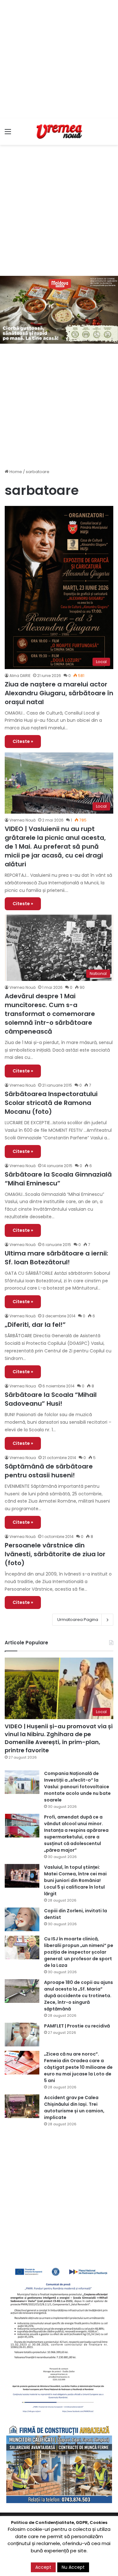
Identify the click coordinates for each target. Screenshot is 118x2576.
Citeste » (23, 741)
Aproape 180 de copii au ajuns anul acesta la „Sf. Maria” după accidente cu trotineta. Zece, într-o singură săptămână (79, 1996)
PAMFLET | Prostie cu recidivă (77, 2026)
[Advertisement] (59, 59)
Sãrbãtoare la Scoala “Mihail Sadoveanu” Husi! (51, 1399)
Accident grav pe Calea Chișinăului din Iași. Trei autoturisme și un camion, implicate (74, 2107)
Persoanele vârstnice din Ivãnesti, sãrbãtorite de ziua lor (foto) (55, 1554)
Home (15, 472)
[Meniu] (8, 134)
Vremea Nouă (22, 820)
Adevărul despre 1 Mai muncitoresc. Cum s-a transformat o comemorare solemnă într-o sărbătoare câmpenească (50, 1014)
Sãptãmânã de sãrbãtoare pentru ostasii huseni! (49, 1471)
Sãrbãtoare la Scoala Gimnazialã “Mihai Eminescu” (58, 1179)
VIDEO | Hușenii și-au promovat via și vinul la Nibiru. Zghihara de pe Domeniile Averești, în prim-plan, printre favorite (59, 1738)
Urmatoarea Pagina (78, 1620)
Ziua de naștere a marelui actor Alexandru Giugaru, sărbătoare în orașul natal (59, 693)
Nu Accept (73, 2567)
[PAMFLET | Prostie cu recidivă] (22, 2035)
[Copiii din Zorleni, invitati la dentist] (22, 1919)
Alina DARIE (20, 676)
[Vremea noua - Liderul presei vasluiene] (59, 132)
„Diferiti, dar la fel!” (35, 1325)
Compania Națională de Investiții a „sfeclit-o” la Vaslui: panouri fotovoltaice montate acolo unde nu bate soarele (77, 1787)
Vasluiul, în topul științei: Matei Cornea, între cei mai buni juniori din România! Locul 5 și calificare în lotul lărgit (75, 1880)
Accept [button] (43, 2567)
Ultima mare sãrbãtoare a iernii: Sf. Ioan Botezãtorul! (56, 1258)
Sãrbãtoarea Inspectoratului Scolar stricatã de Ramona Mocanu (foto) (51, 1103)
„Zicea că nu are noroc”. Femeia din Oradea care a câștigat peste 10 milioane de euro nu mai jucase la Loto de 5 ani (78, 2067)
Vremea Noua (23, 1386)
